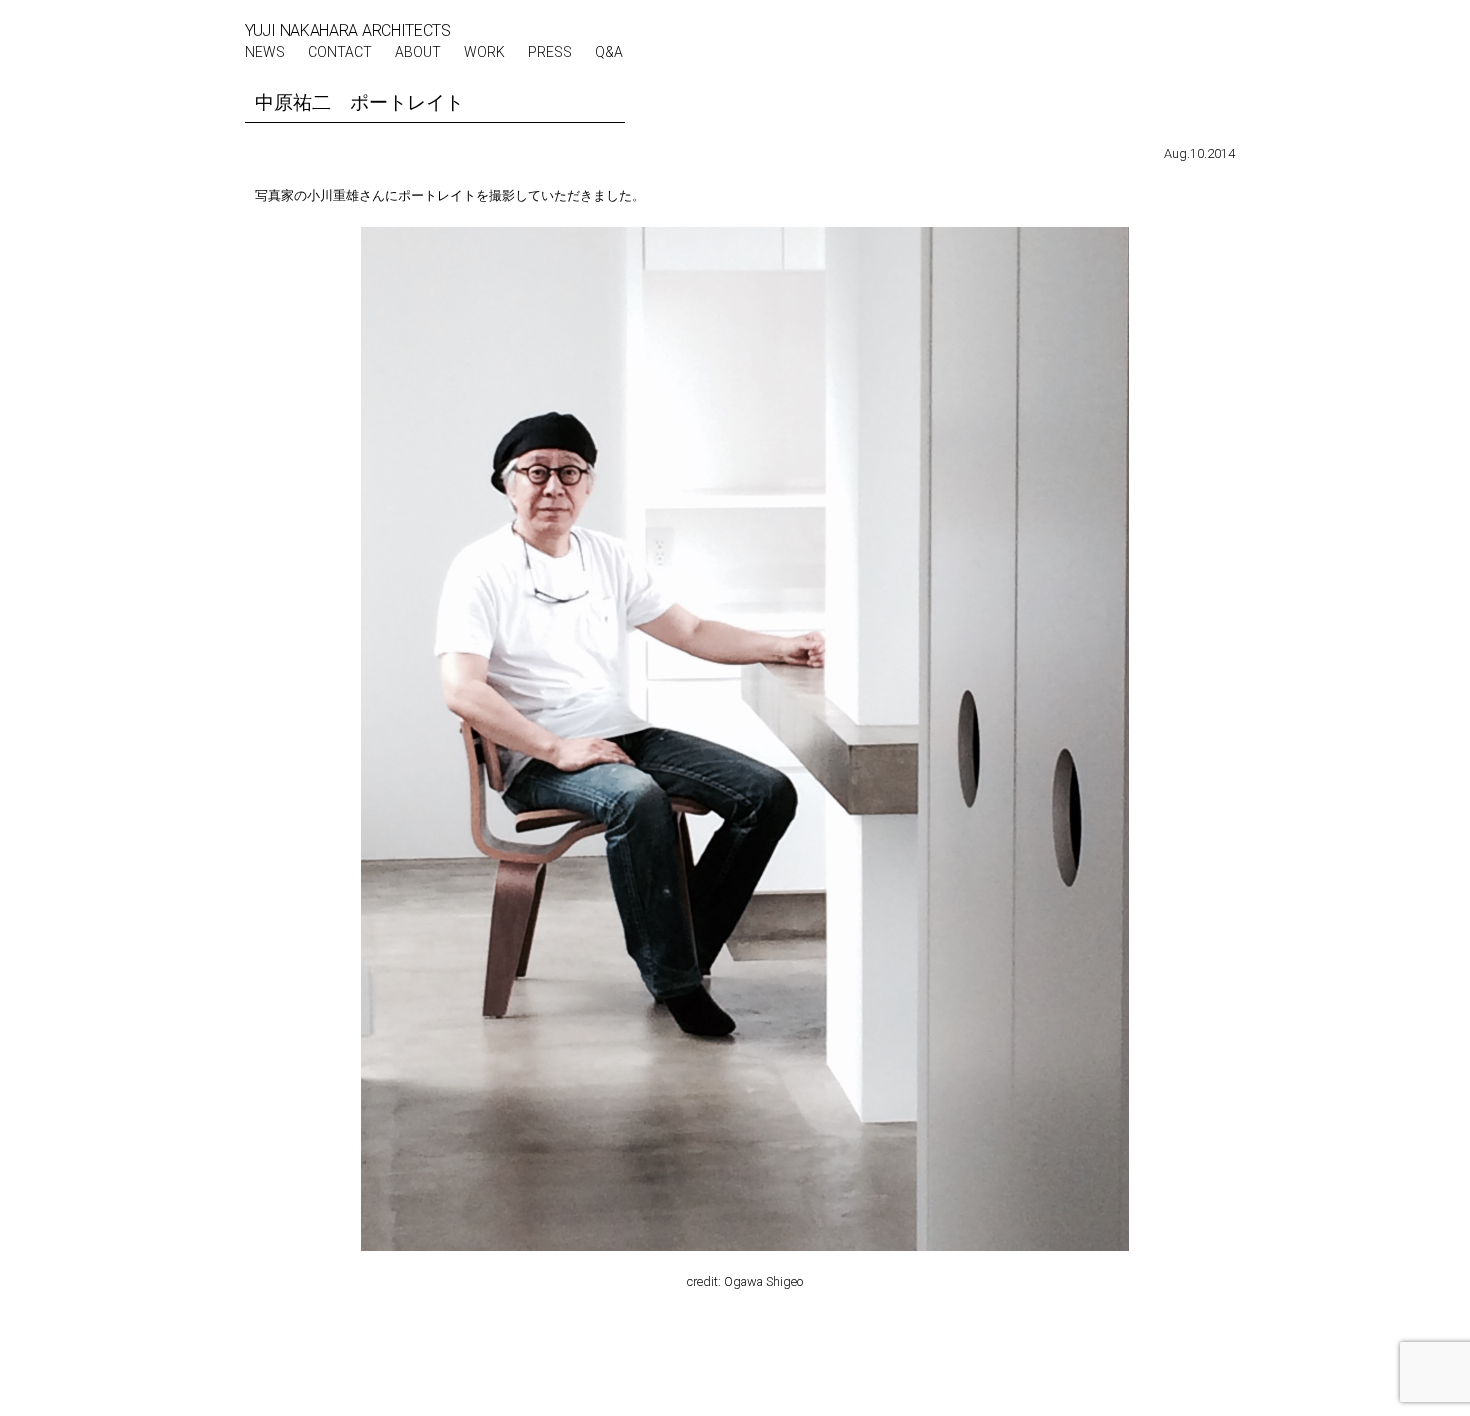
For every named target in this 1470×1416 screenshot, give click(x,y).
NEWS (265, 52)
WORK (484, 52)
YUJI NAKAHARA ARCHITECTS (348, 30)
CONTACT (340, 52)
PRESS (550, 52)
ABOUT (418, 52)
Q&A (609, 52)
